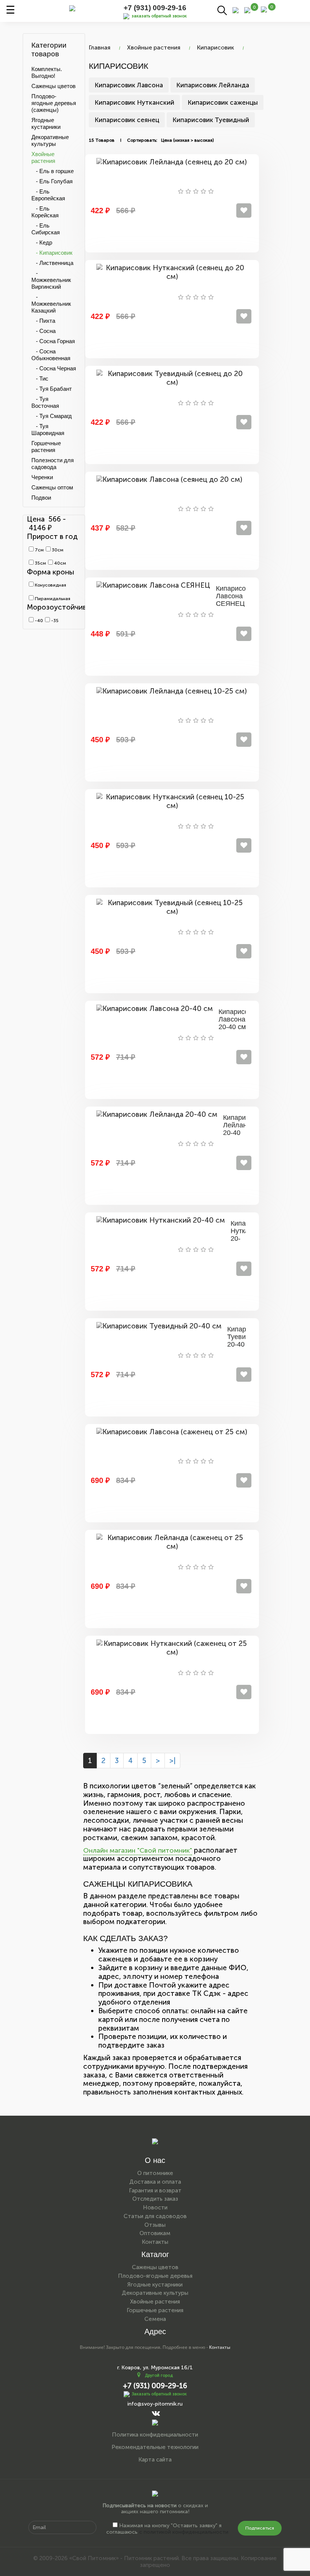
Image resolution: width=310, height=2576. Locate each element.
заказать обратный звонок (159, 16)
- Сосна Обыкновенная (51, 355)
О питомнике (155, 2173)
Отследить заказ (155, 2199)
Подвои (41, 498)
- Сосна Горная (53, 341)
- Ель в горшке (53, 171)
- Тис (40, 379)
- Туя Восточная (45, 402)
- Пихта (43, 321)
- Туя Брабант (52, 389)
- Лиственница (52, 263)
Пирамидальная (52, 599)
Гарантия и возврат (155, 2191)
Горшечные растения (46, 447)
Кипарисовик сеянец (127, 120)
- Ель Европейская (48, 195)
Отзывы (155, 2225)
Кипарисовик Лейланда (213, 85)
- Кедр (42, 242)
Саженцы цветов (53, 86)
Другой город (159, 2376)
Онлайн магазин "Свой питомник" (138, 1850)
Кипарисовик (215, 47)
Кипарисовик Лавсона (129, 85)
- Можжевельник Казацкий (51, 304)
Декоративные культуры (50, 140)
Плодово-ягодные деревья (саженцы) (54, 103)
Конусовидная (50, 585)
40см (60, 563)
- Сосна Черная (54, 368)
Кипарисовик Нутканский (134, 102)
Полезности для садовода (53, 464)
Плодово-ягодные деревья (155, 2276)
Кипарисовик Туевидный (211, 120)
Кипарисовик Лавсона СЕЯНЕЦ (236, 596)
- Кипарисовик (52, 253)
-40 (38, 621)
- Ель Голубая (52, 181)
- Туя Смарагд (52, 416)
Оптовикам (155, 2233)
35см (40, 563)
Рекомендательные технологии (155, 2447)
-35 (54, 621)
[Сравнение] (247, 10)
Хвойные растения (43, 157)
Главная (100, 47)
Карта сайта (155, 2460)
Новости (155, 2208)
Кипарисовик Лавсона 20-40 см (239, 1019)
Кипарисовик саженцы (223, 102)
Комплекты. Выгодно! (47, 72)
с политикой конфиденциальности (184, 2532)
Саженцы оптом (52, 487)
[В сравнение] (244, 211)
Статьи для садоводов (155, 2216)
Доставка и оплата (155, 2182)
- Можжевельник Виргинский (51, 280)
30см (57, 550)
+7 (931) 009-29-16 (155, 8)
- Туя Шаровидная (48, 430)
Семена (155, 2319)
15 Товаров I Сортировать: (123, 140)
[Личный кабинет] (236, 10)
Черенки (42, 477)
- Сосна (43, 331)
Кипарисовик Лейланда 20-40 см (243, 1129)
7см (39, 550)
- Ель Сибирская (46, 229)
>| (172, 1761)
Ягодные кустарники (46, 123)
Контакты (155, 2242)
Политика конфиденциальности (155, 2435)
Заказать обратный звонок (159, 2394)
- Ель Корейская (45, 212)
